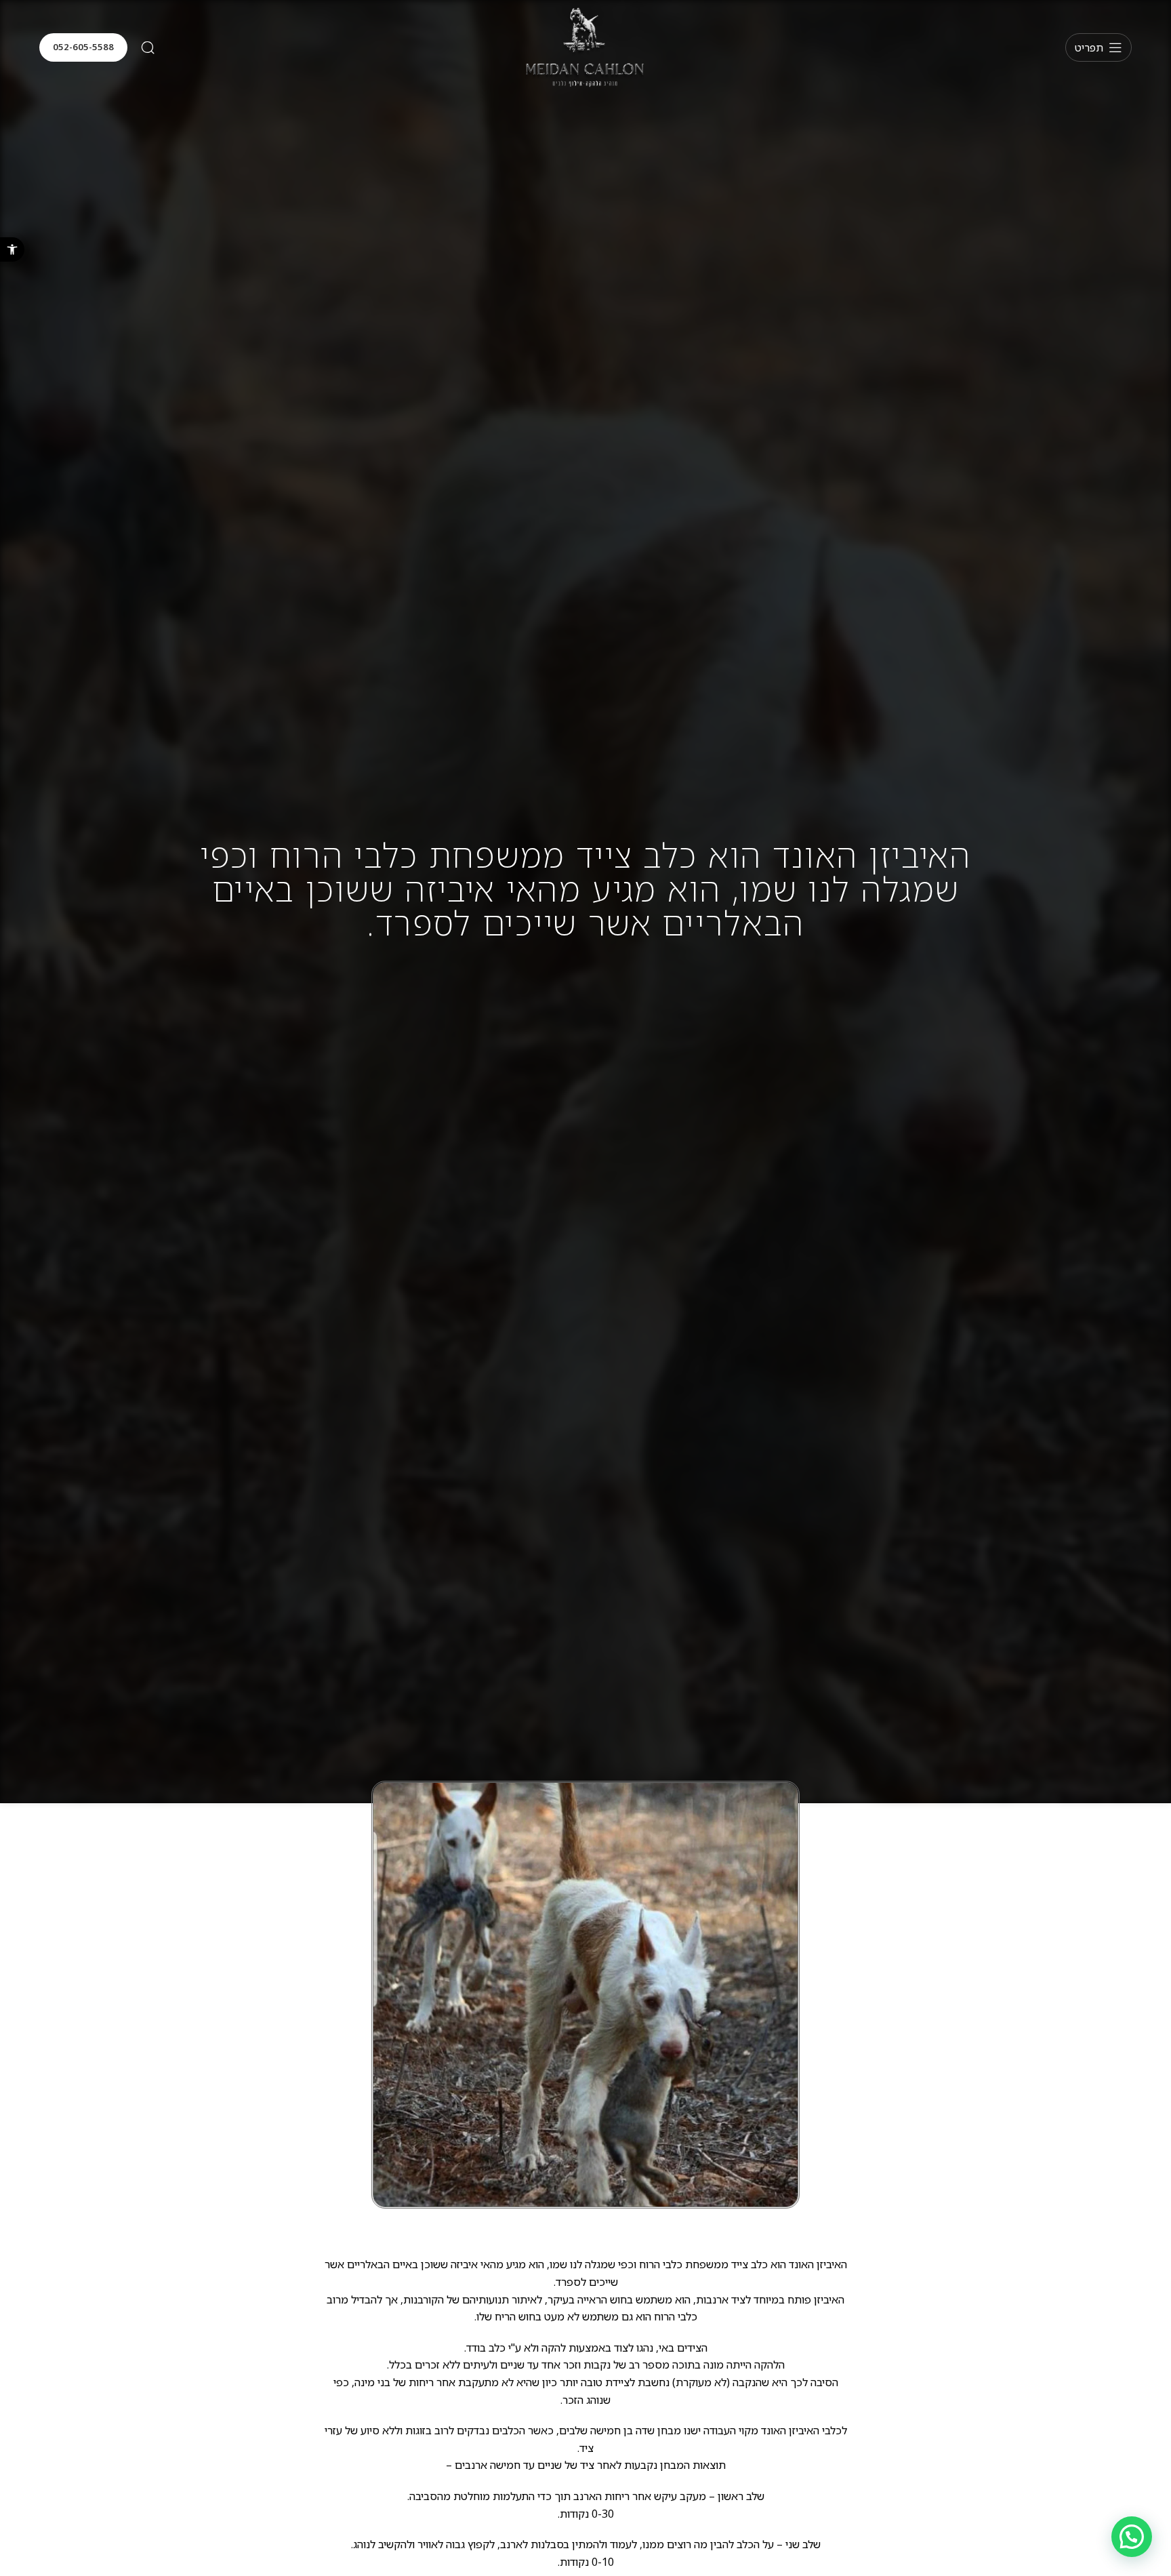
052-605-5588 (83, 47)
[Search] (148, 47)
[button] (12, 249)
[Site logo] (585, 46)
